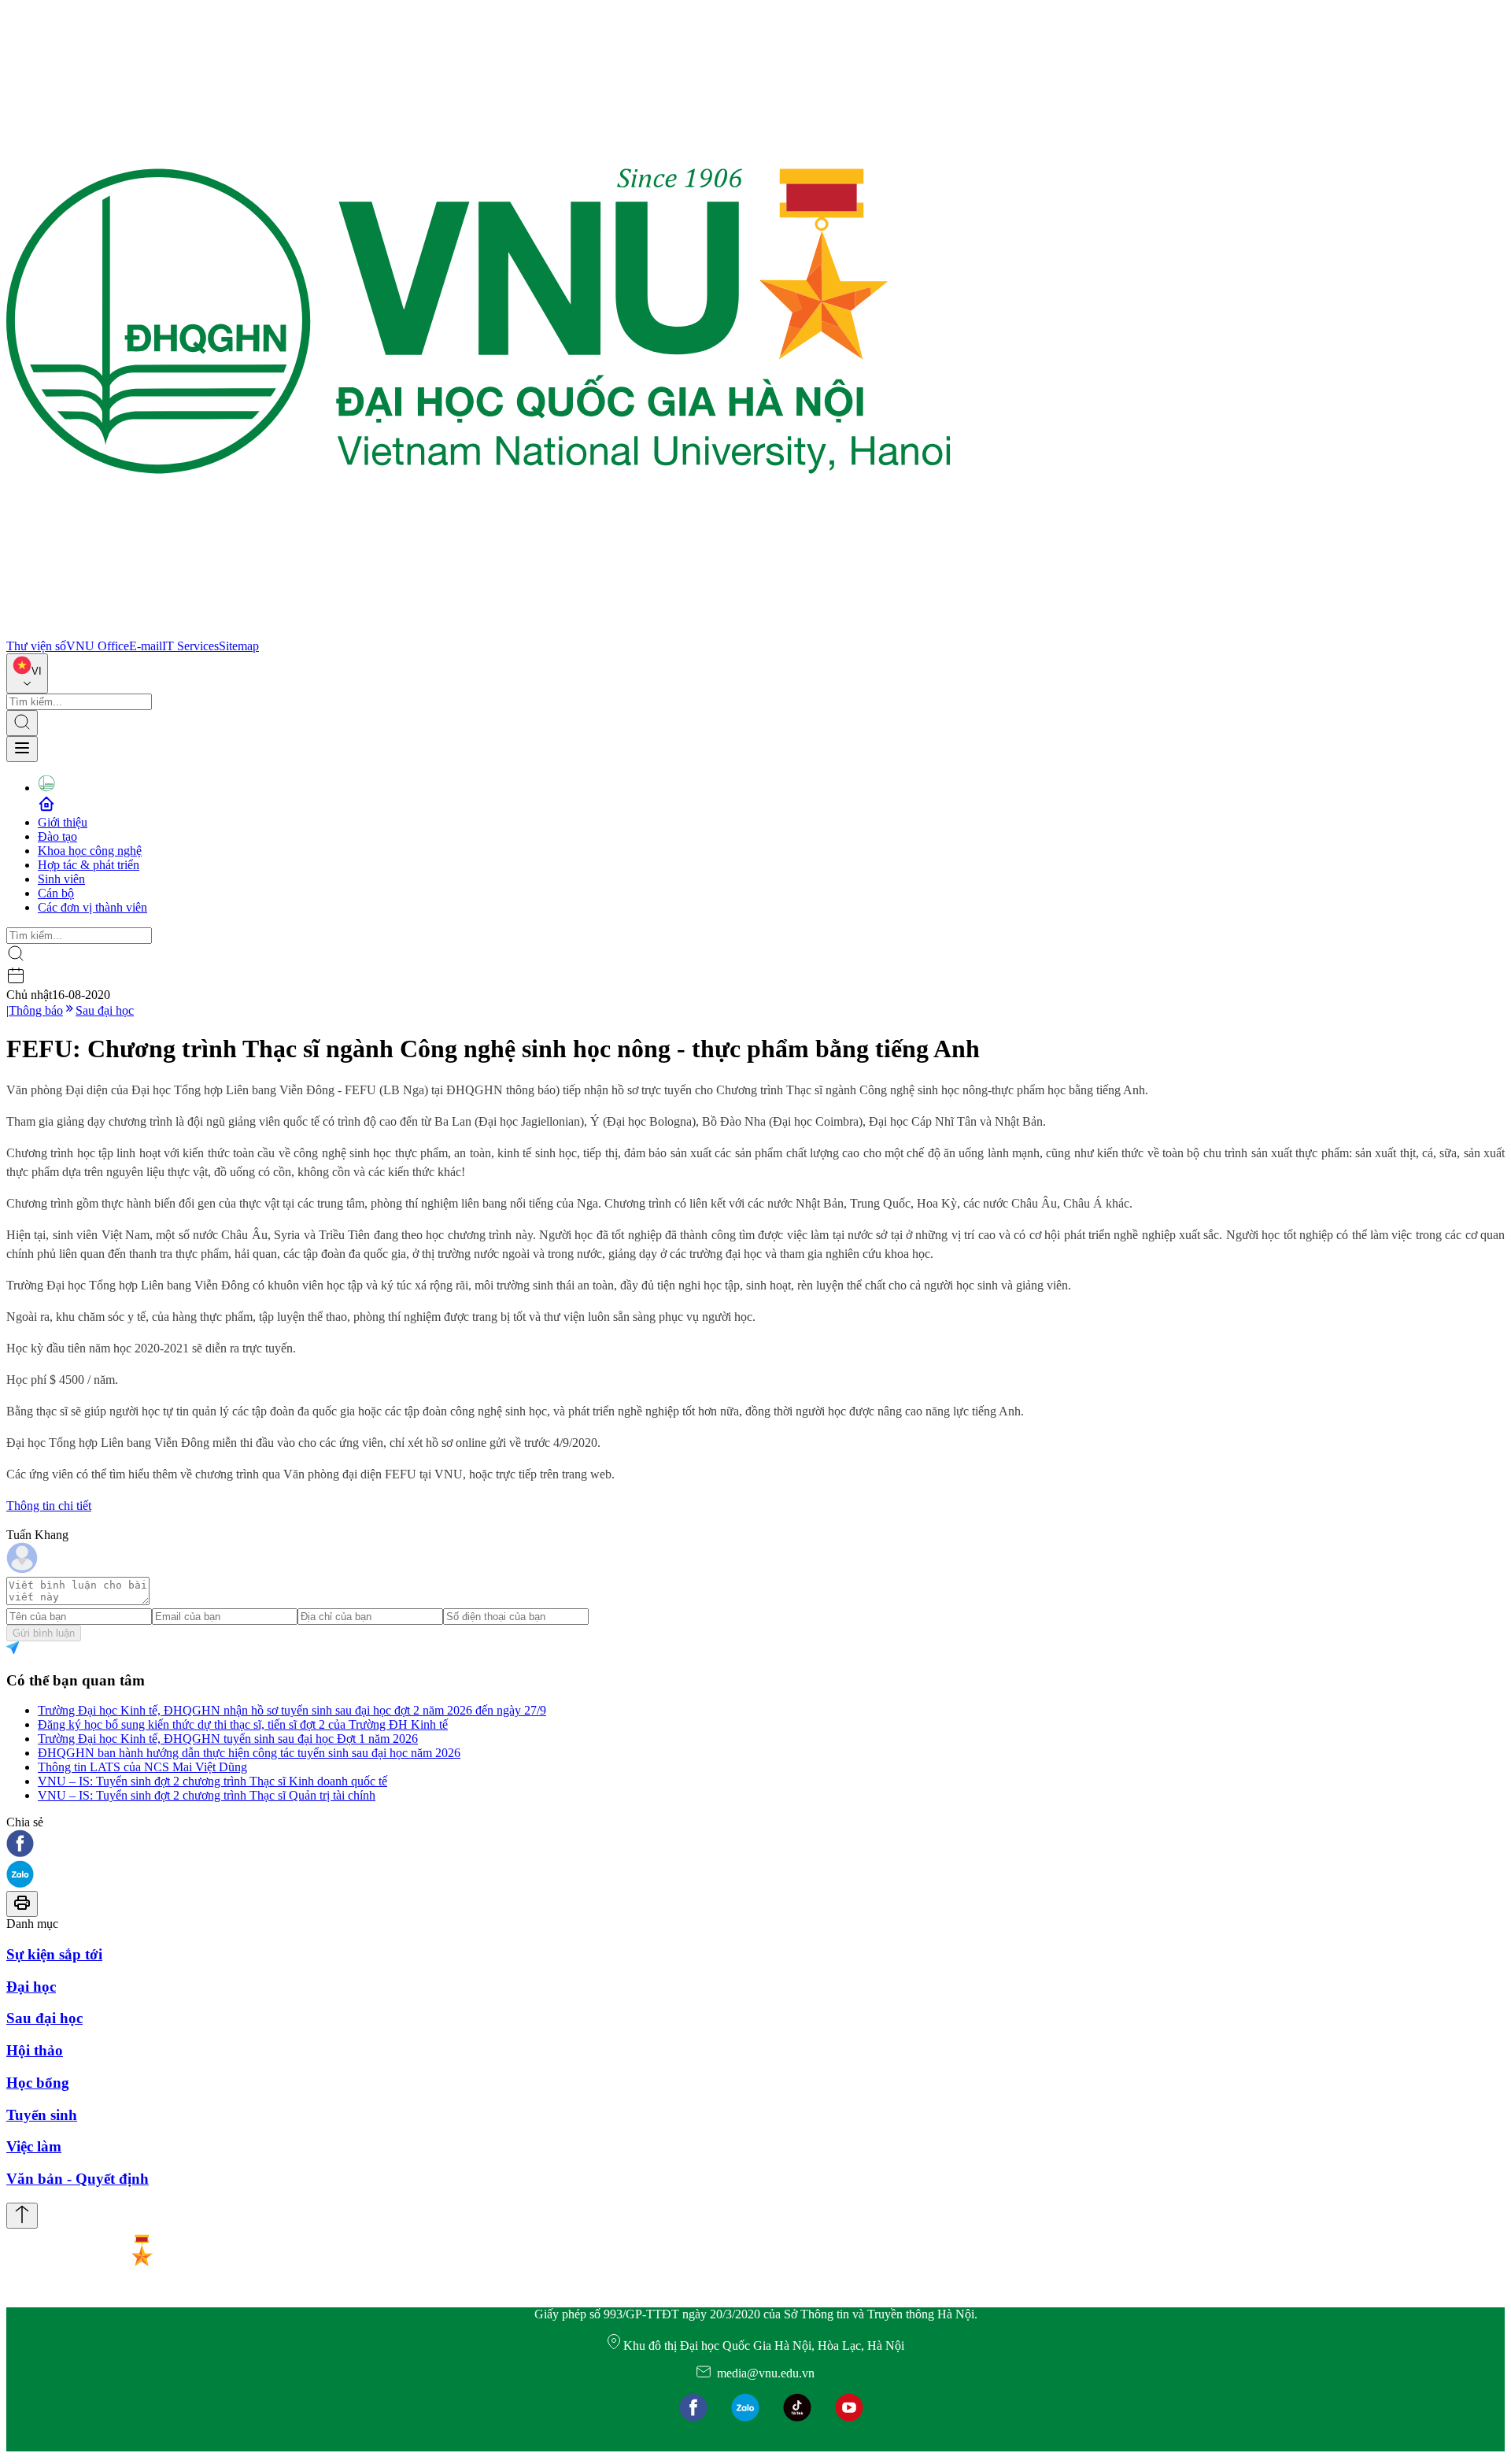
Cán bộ (56, 893)
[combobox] (27, 673)
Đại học (31, 1987)
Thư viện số (36, 646)
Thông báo (36, 1010)
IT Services (190, 646)
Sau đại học (105, 1010)
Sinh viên (61, 879)
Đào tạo (57, 836)
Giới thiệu (63, 822)
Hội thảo (35, 2050)
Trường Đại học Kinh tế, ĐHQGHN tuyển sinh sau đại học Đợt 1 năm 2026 (228, 1739)
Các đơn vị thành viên (92, 907)
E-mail (146, 646)
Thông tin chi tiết (49, 1506)
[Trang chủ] (478, 632)
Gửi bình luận (44, 1633)
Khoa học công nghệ (90, 851)
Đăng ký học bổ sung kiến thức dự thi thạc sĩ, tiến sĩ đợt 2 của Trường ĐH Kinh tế (243, 1724)
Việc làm (34, 2146)
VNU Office (98, 646)
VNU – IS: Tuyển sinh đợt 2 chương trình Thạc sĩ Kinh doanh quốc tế (212, 1781)
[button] (755, 1845)
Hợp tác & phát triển (89, 865)
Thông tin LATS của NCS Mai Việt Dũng (142, 1767)
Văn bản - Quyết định (78, 2179)
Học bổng (38, 2083)
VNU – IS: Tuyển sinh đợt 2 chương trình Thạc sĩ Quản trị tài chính (207, 1795)
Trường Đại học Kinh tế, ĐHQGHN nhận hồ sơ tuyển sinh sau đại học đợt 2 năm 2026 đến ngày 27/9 (292, 1710)
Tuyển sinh (42, 2115)
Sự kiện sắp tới (54, 1954)
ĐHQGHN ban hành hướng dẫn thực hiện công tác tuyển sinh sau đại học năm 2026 (249, 1753)
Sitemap (239, 646)
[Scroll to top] (22, 2216)
